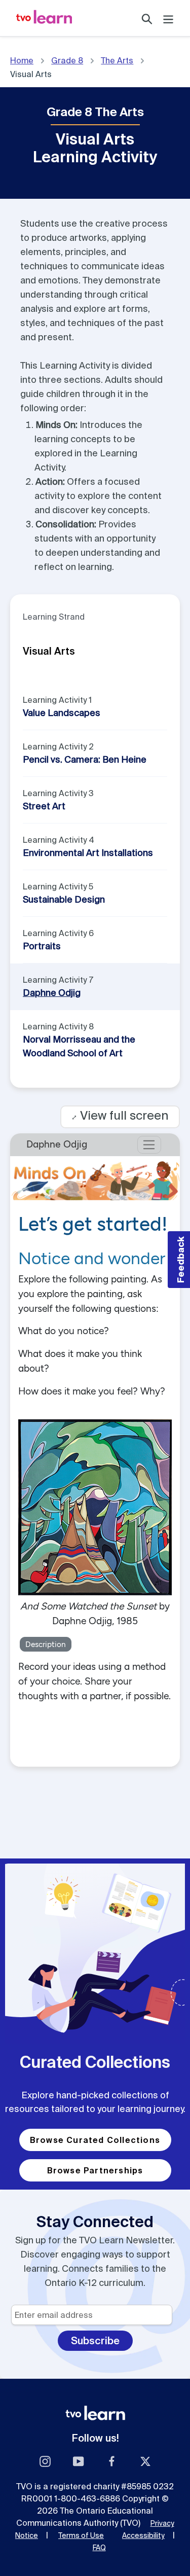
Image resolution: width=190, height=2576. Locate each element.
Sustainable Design (64, 899)
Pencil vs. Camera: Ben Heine (85, 759)
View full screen (120, 1115)
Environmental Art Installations (88, 853)
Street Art (44, 806)
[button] (179, 1260)
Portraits (42, 946)
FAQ (99, 2548)
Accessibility (143, 2535)
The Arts (117, 60)
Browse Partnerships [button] (95, 2170)
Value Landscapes (62, 713)
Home (22, 60)
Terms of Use (81, 2535)
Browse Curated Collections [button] (95, 2140)
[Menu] (168, 18)
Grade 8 (67, 60)
